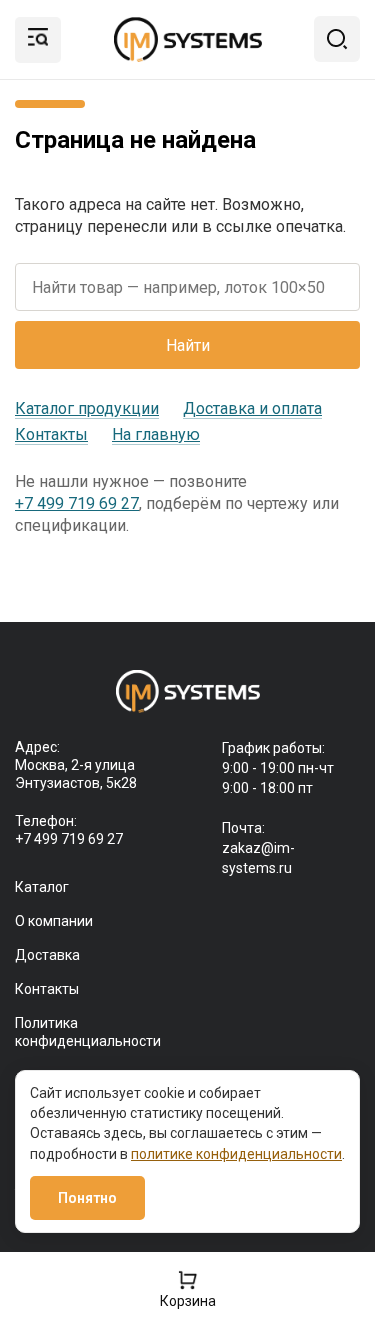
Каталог (42, 887)
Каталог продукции (87, 408)
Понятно (87, 1198)
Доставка (47, 955)
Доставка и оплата (252, 408)
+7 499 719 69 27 (77, 503)
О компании (54, 921)
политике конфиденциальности (236, 1154)
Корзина (187, 1300)
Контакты (51, 434)
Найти (188, 345)
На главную (156, 434)
